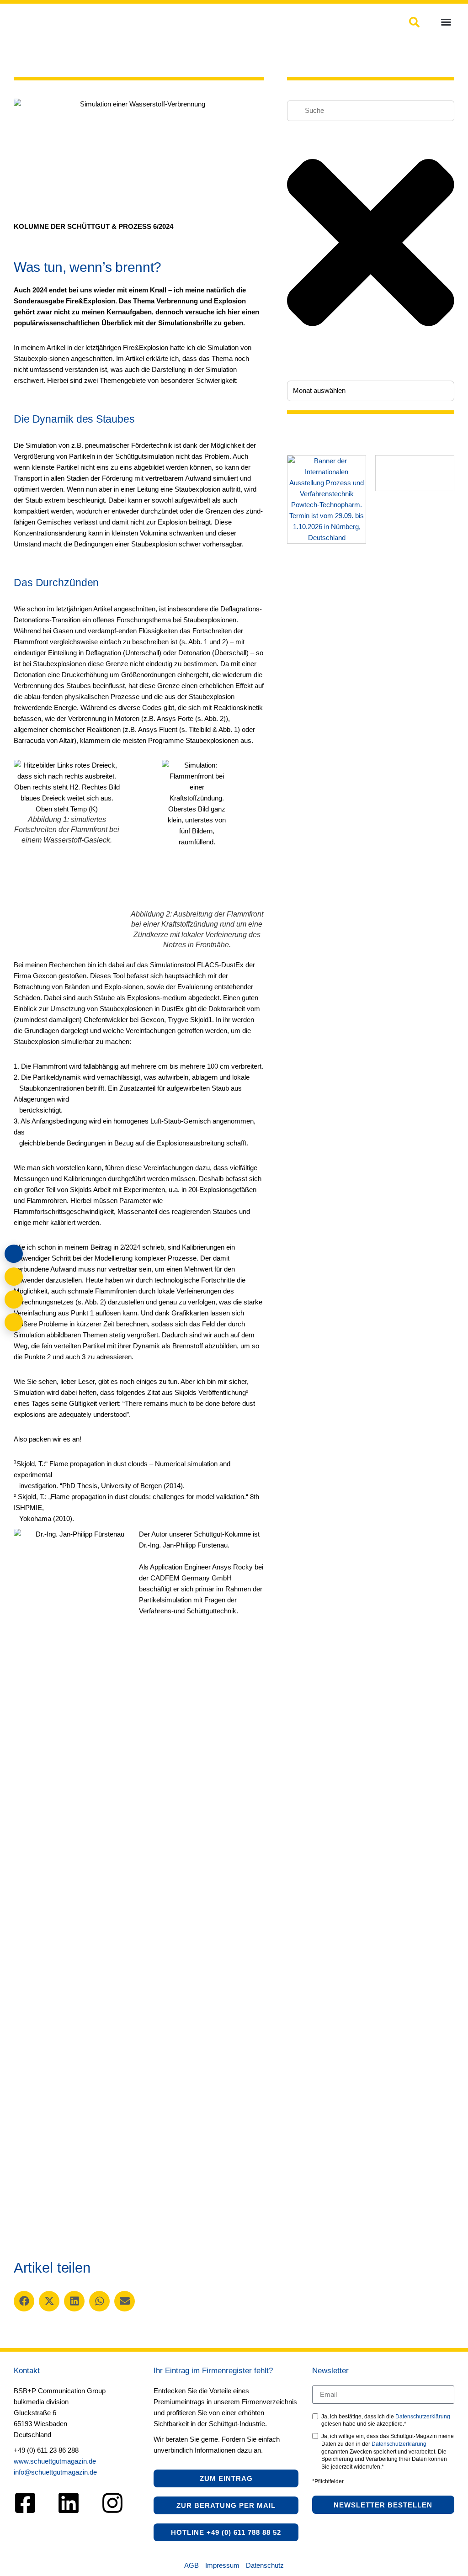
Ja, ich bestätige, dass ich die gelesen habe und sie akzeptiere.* (386, 2420)
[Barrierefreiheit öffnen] (14, 1322)
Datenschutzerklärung (423, 2417)
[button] (446, 22)
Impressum (222, 2565)
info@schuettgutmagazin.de (55, 2472)
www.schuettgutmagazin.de (55, 2461)
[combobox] (371, 111)
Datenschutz (265, 2565)
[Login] (14, 1254)
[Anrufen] (14, 1299)
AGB (191, 2565)
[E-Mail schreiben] (14, 1277)
